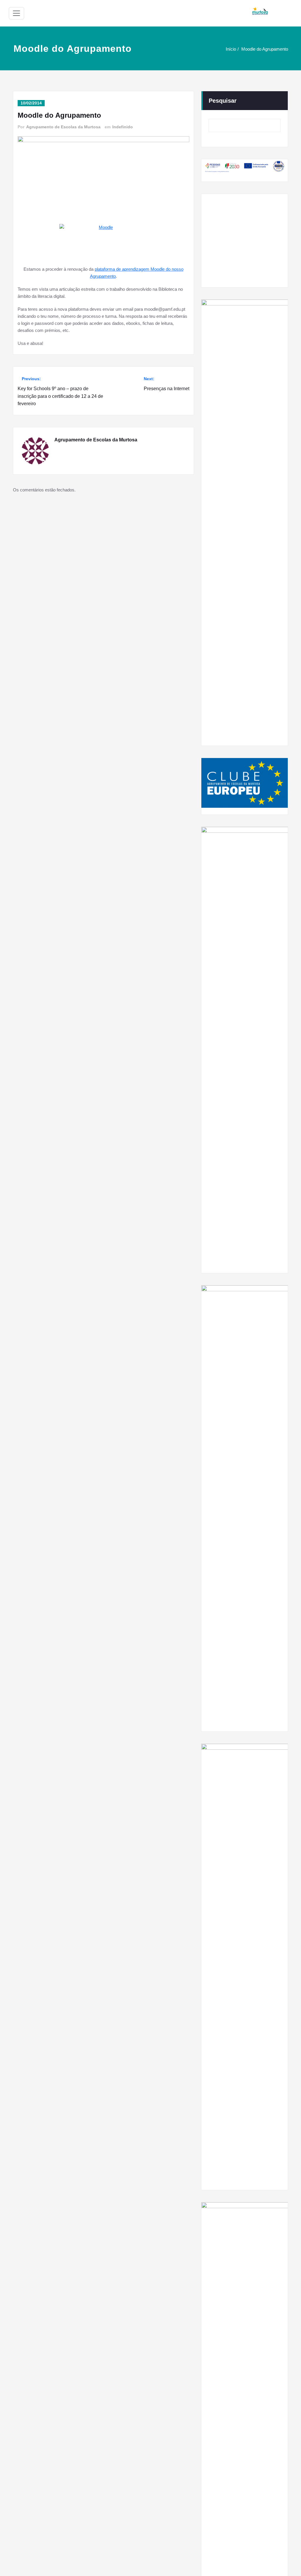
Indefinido (123, 127)
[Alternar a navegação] (16, 13)
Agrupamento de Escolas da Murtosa (63, 127)
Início (231, 49)
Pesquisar (223, 101)
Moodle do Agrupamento (265, 49)
